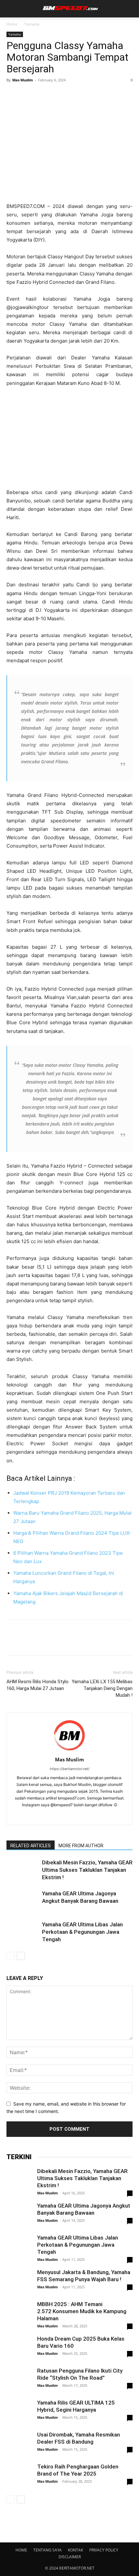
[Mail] (70, 1816)
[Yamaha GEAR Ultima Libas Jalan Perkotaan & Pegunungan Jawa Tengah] (23, 1932)
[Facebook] (13, 95)
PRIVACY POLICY (104, 2550)
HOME (21, 2550)
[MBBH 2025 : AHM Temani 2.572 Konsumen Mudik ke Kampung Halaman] (19, 2313)
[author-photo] (69, 1751)
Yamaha (32, 24)
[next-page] (21, 1956)
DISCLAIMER (70, 2557)
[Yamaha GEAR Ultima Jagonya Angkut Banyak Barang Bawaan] (23, 1901)
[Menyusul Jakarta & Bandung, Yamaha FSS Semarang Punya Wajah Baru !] (19, 2282)
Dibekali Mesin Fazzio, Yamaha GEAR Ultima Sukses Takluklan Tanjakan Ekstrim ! (87, 1870)
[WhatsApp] (58, 95)
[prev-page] (11, 1956)
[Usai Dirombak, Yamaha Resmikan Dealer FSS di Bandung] (19, 2444)
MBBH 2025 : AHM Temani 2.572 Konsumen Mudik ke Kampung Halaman (82, 2311)
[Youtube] (97, 1816)
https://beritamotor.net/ (70, 1769)
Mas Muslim (23, 80)
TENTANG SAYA (48, 2550)
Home (12, 24)
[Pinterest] (43, 95)
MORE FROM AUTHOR (81, 1846)
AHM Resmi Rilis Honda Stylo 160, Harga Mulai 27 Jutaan (37, 1685)
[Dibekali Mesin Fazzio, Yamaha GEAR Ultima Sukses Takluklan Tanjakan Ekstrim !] (23, 1870)
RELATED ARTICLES (31, 1846)
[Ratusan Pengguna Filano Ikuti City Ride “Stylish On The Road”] (19, 2380)
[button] (10, 9)
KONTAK (75, 2550)
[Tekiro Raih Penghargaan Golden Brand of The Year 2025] (19, 2476)
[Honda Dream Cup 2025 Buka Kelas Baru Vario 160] (19, 2355)
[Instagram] (56, 1816)
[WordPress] (83, 1816)
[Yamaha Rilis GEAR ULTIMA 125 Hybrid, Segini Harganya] (19, 2412)
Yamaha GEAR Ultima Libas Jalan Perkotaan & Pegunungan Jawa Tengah (82, 1932)
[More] (73, 95)
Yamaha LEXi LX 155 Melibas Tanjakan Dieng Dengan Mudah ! (102, 1688)
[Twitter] (28, 95)
